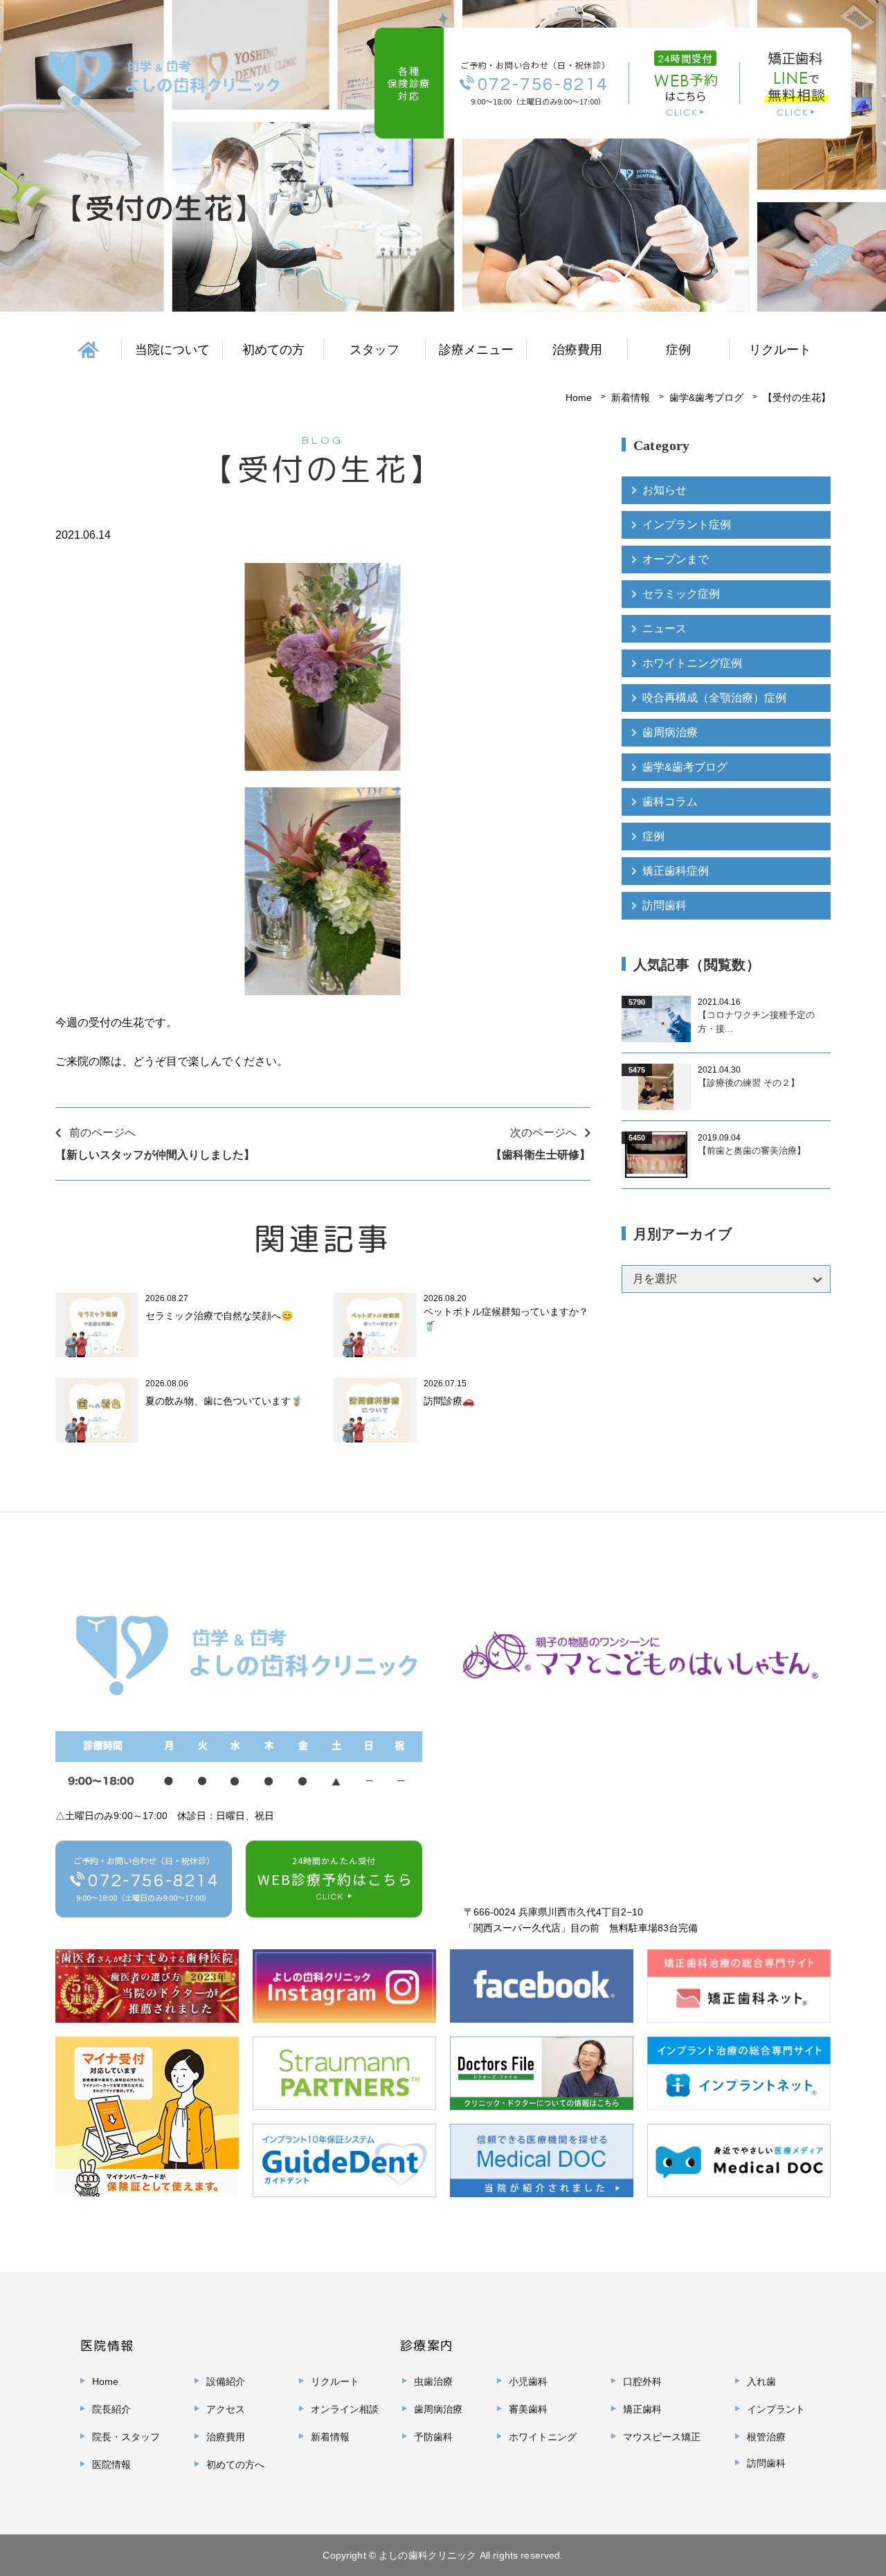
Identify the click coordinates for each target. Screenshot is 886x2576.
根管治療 (766, 2437)
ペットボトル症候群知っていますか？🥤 (506, 1319)
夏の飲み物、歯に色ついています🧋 (224, 1401)
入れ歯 (761, 2381)
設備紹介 (226, 2381)
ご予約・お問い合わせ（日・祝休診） (146, 1879)
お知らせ (664, 490)
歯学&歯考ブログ (706, 397)
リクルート (780, 350)
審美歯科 (528, 2409)
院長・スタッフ (126, 2437)
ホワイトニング (543, 2437)
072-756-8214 (543, 84)
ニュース (664, 628)
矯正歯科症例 (676, 871)
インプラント (776, 2409)
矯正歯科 (642, 2409)
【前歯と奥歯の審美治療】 (752, 1151)
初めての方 (273, 350)
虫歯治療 (433, 2381)
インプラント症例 (687, 525)
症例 (653, 836)
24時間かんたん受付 (335, 1878)
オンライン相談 (345, 2409)
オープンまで (676, 559)
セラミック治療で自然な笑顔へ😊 (219, 1316)
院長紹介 (111, 2409)
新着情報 (631, 397)
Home (579, 397)
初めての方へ (235, 2465)
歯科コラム (670, 802)
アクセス (226, 2409)
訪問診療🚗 (449, 1401)
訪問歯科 (664, 905)
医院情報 (111, 2465)
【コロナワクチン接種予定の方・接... (756, 1022)
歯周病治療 (670, 732)
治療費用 (577, 350)
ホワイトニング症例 (692, 663)
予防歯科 (433, 2437)
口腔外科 (642, 2381)
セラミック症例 (681, 594)
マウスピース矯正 (662, 2437)
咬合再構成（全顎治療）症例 (714, 698)
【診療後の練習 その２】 (749, 1083)
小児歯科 (528, 2381)
